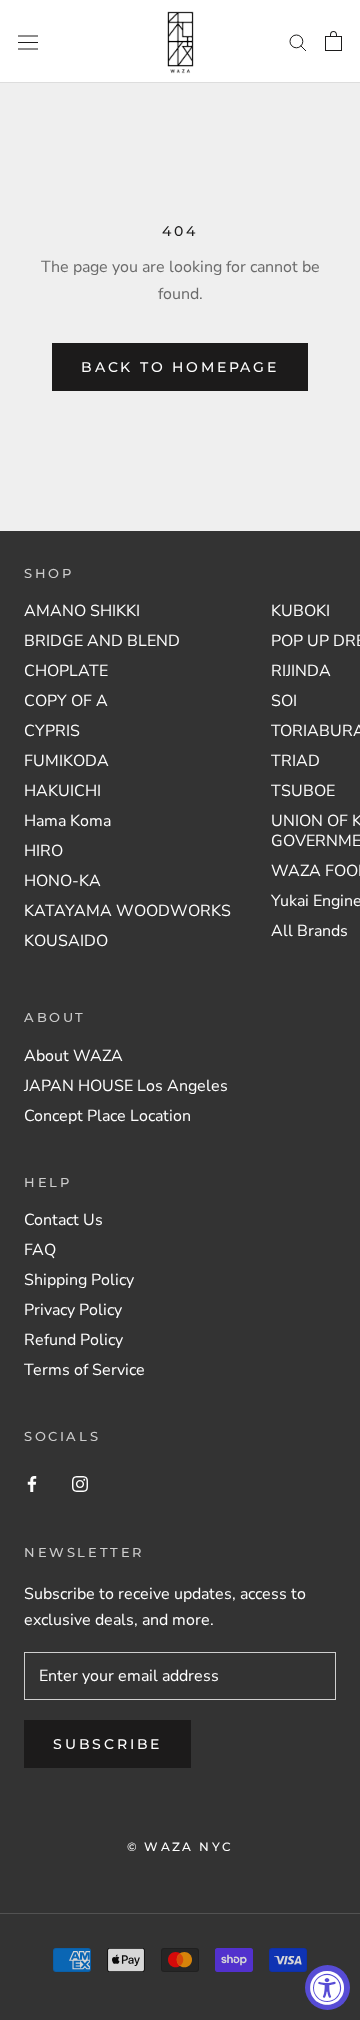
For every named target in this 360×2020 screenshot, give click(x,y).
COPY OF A (66, 701)
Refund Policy (73, 1340)
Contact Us (63, 1220)
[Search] (298, 42)
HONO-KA (62, 881)
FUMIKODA (66, 761)
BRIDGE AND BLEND (102, 641)
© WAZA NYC (180, 1846)
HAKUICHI (62, 791)
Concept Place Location (107, 1116)
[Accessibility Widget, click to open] (327, 1987)
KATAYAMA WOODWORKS (127, 911)
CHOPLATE (66, 671)
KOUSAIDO (66, 941)
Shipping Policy (79, 1280)
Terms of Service (84, 1370)
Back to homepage (180, 367)
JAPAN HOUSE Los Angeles (126, 1086)
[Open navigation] (28, 41)
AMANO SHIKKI (82, 611)
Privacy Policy (73, 1310)
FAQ (40, 1250)
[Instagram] (80, 1483)
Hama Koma (67, 821)
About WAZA (73, 1056)
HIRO (43, 851)
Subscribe (107, 1744)
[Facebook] (32, 1483)
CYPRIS (52, 731)
